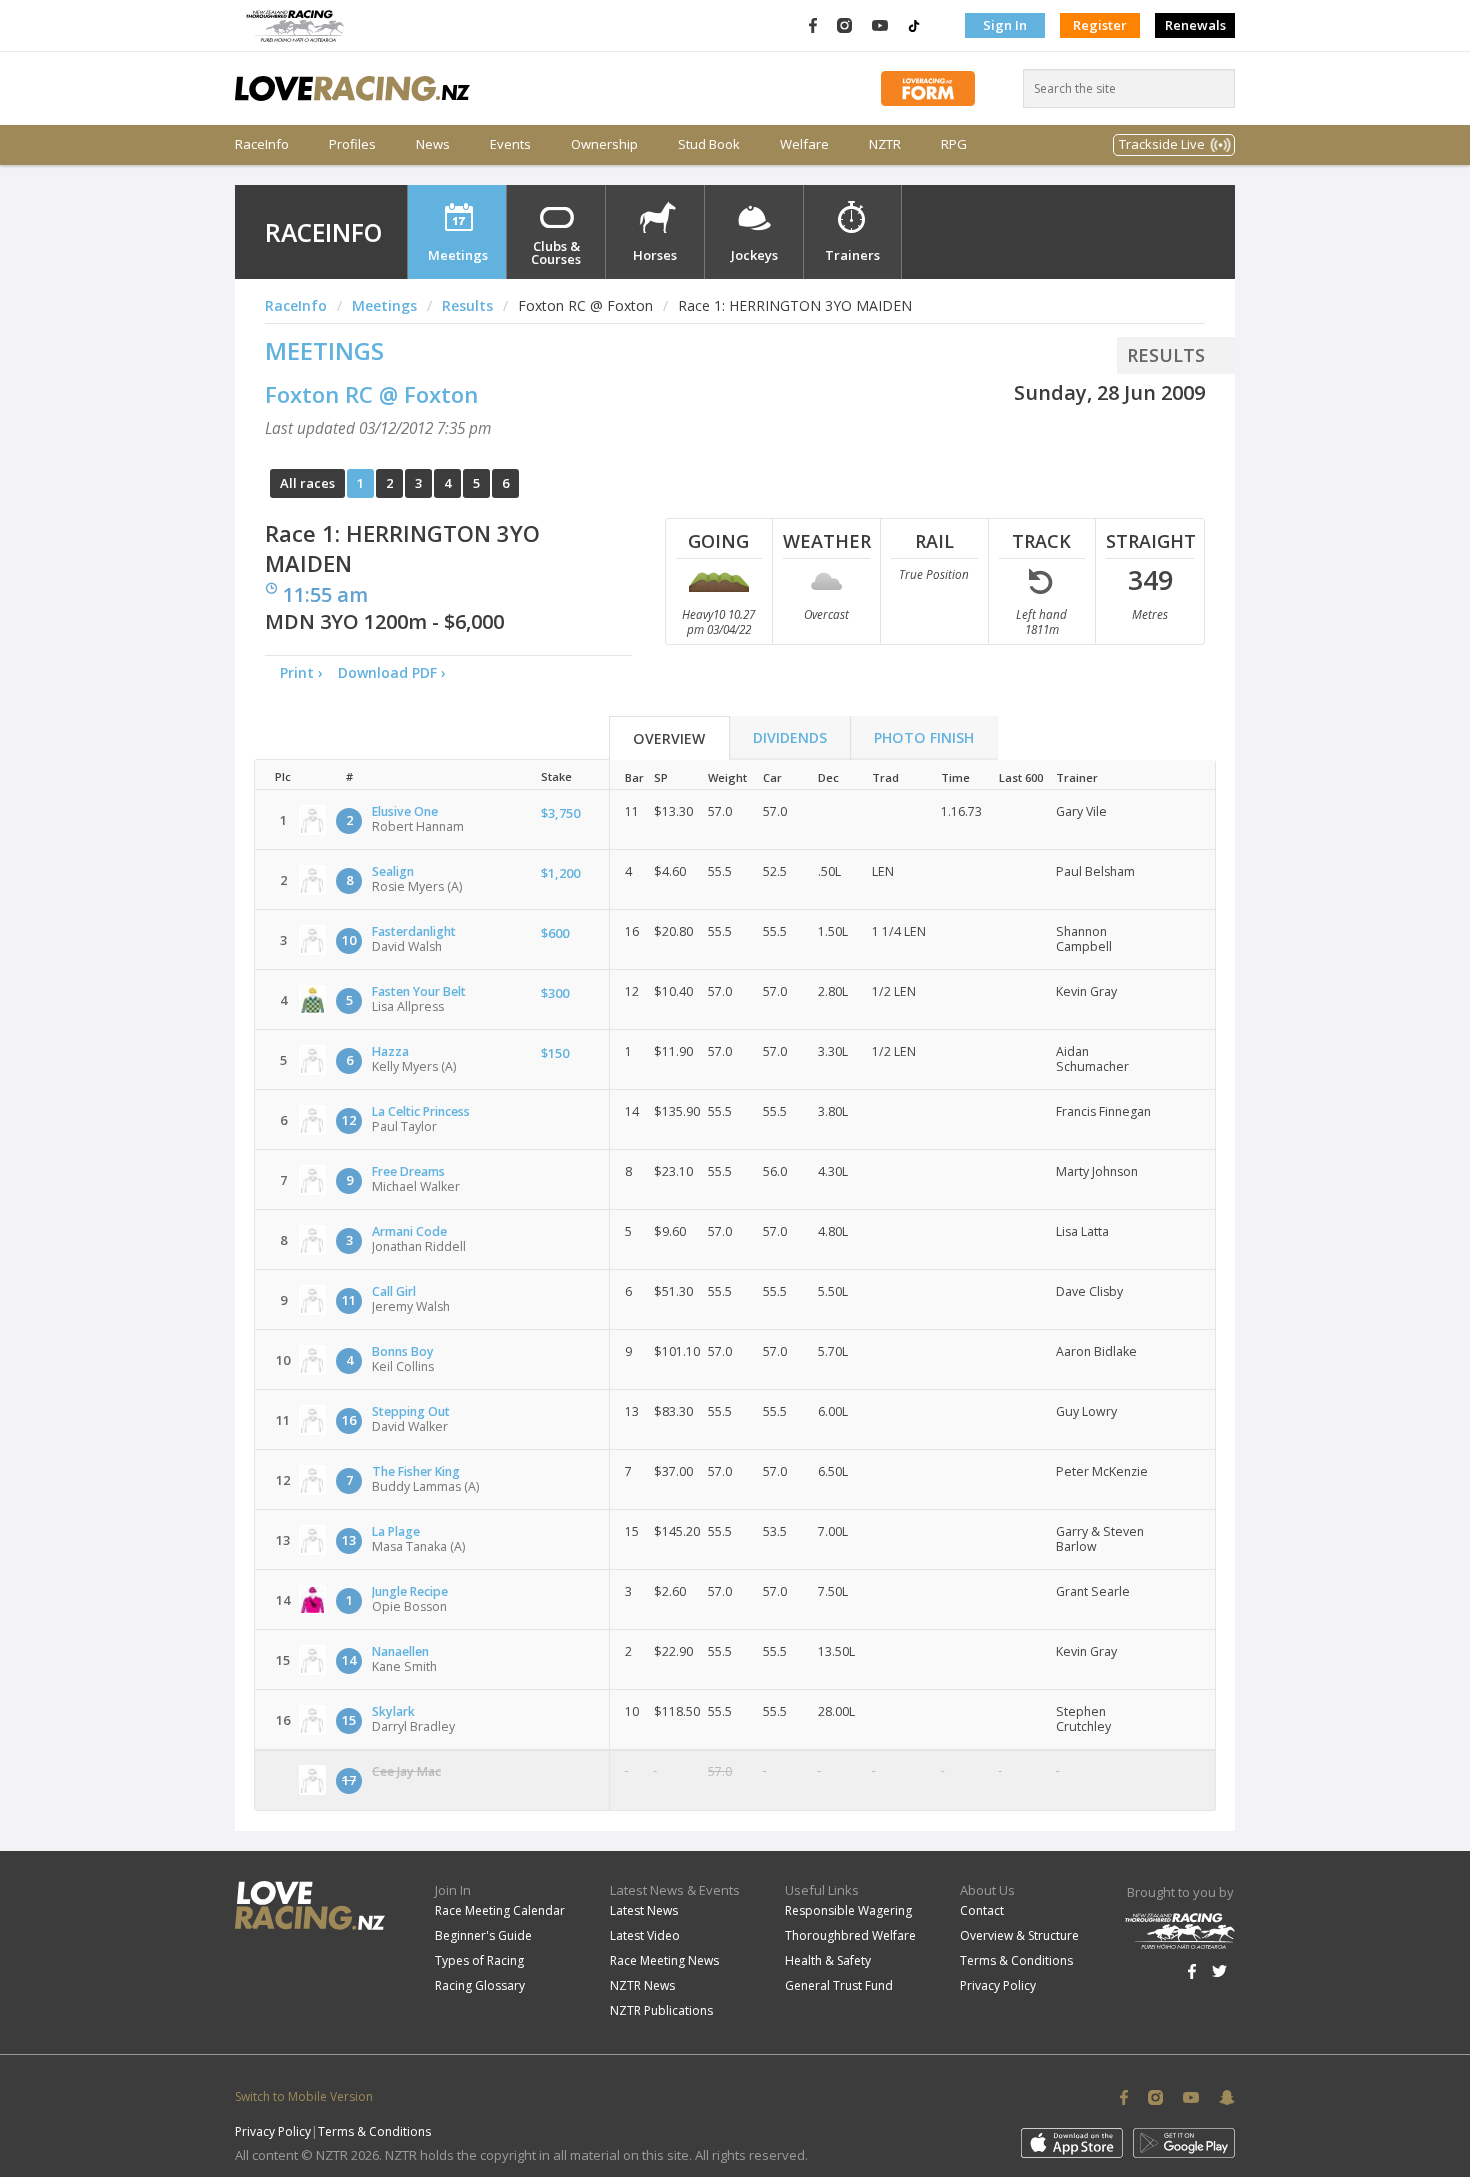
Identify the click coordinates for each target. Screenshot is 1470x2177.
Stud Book (709, 144)
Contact (982, 1910)
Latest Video (645, 1935)
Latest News (644, 1910)
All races (307, 483)
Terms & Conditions (1016, 1960)
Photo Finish (924, 737)
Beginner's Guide (483, 1935)
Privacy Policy (998, 1985)
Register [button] (1100, 25)
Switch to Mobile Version (304, 2096)
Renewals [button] (1195, 25)
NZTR (885, 144)
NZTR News (642, 1985)
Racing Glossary (480, 1985)
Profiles (352, 144)
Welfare (804, 144)
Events (510, 144)
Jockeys (754, 255)
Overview (669, 738)
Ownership (604, 144)
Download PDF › (396, 672)
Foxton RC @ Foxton (371, 394)
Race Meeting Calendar (500, 1910)
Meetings (458, 255)
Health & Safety (828, 1960)
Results (467, 305)
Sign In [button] (1005, 25)
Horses (655, 255)
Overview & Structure (1019, 1935)
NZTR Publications (661, 2010)
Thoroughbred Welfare (850, 1935)
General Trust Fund (839, 1985)
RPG (954, 144)
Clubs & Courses (556, 252)
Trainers (852, 255)
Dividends (790, 737)
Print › (301, 672)
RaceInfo (262, 144)
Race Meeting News (664, 1960)
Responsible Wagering (848, 1910)
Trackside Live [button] (1162, 144)
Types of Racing (479, 1960)
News (433, 144)
